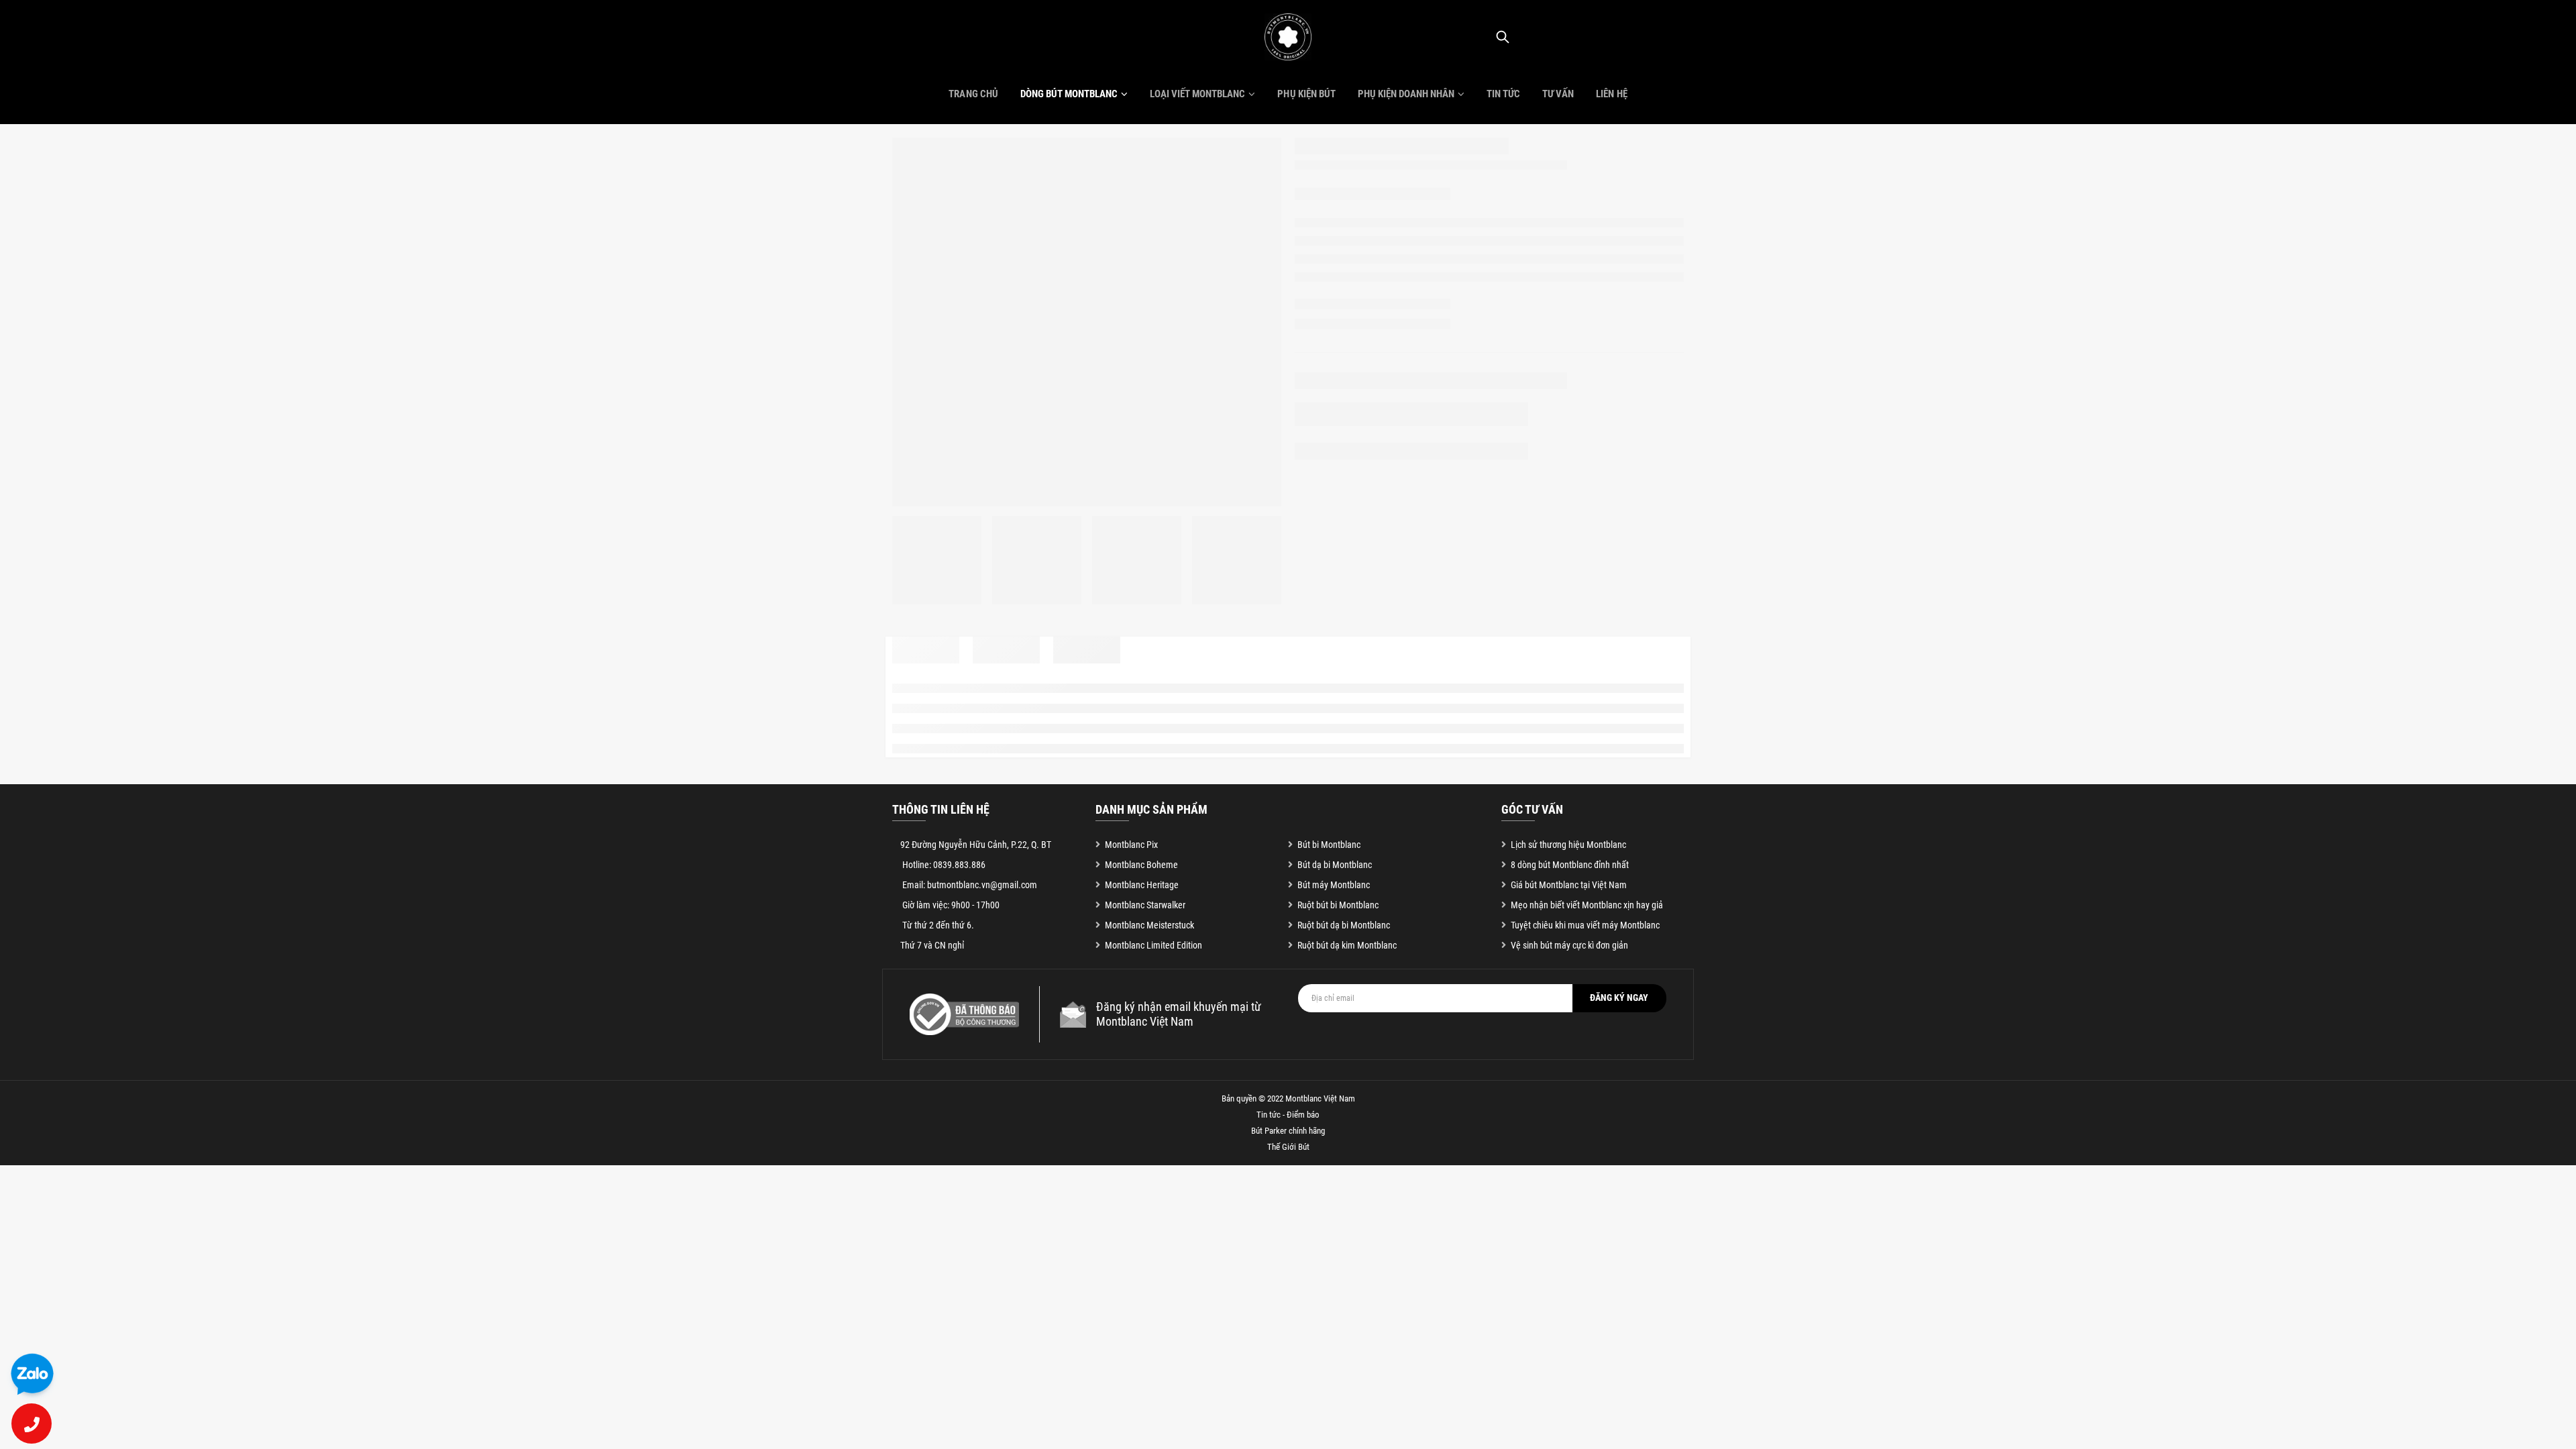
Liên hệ (1611, 94)
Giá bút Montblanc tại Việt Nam (1569, 885)
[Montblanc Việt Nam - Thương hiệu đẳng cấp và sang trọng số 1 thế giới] (1288, 37)
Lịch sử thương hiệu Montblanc (1568, 845)
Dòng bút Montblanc (1069, 94)
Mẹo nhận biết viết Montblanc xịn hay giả (1587, 905)
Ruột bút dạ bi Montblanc (1344, 925)
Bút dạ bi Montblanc (1335, 865)
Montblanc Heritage (1142, 885)
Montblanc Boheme (1141, 865)
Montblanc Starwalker (1145, 905)
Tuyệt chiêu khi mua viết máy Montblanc (1585, 925)
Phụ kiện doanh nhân (1406, 94)
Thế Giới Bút (1288, 1147)
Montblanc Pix (1131, 845)
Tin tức (1503, 94)
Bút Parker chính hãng (1288, 1131)
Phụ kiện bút (1306, 94)
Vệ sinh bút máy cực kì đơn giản (1569, 945)
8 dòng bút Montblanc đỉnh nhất (1570, 865)
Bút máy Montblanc (1334, 885)
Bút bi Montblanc (1329, 845)
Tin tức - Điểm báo (1288, 1115)
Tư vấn (1558, 94)
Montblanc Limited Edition (1153, 945)
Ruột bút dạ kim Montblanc (1347, 945)
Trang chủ (973, 94)
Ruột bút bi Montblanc (1338, 905)
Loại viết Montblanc (1197, 94)
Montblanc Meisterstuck (1149, 925)
